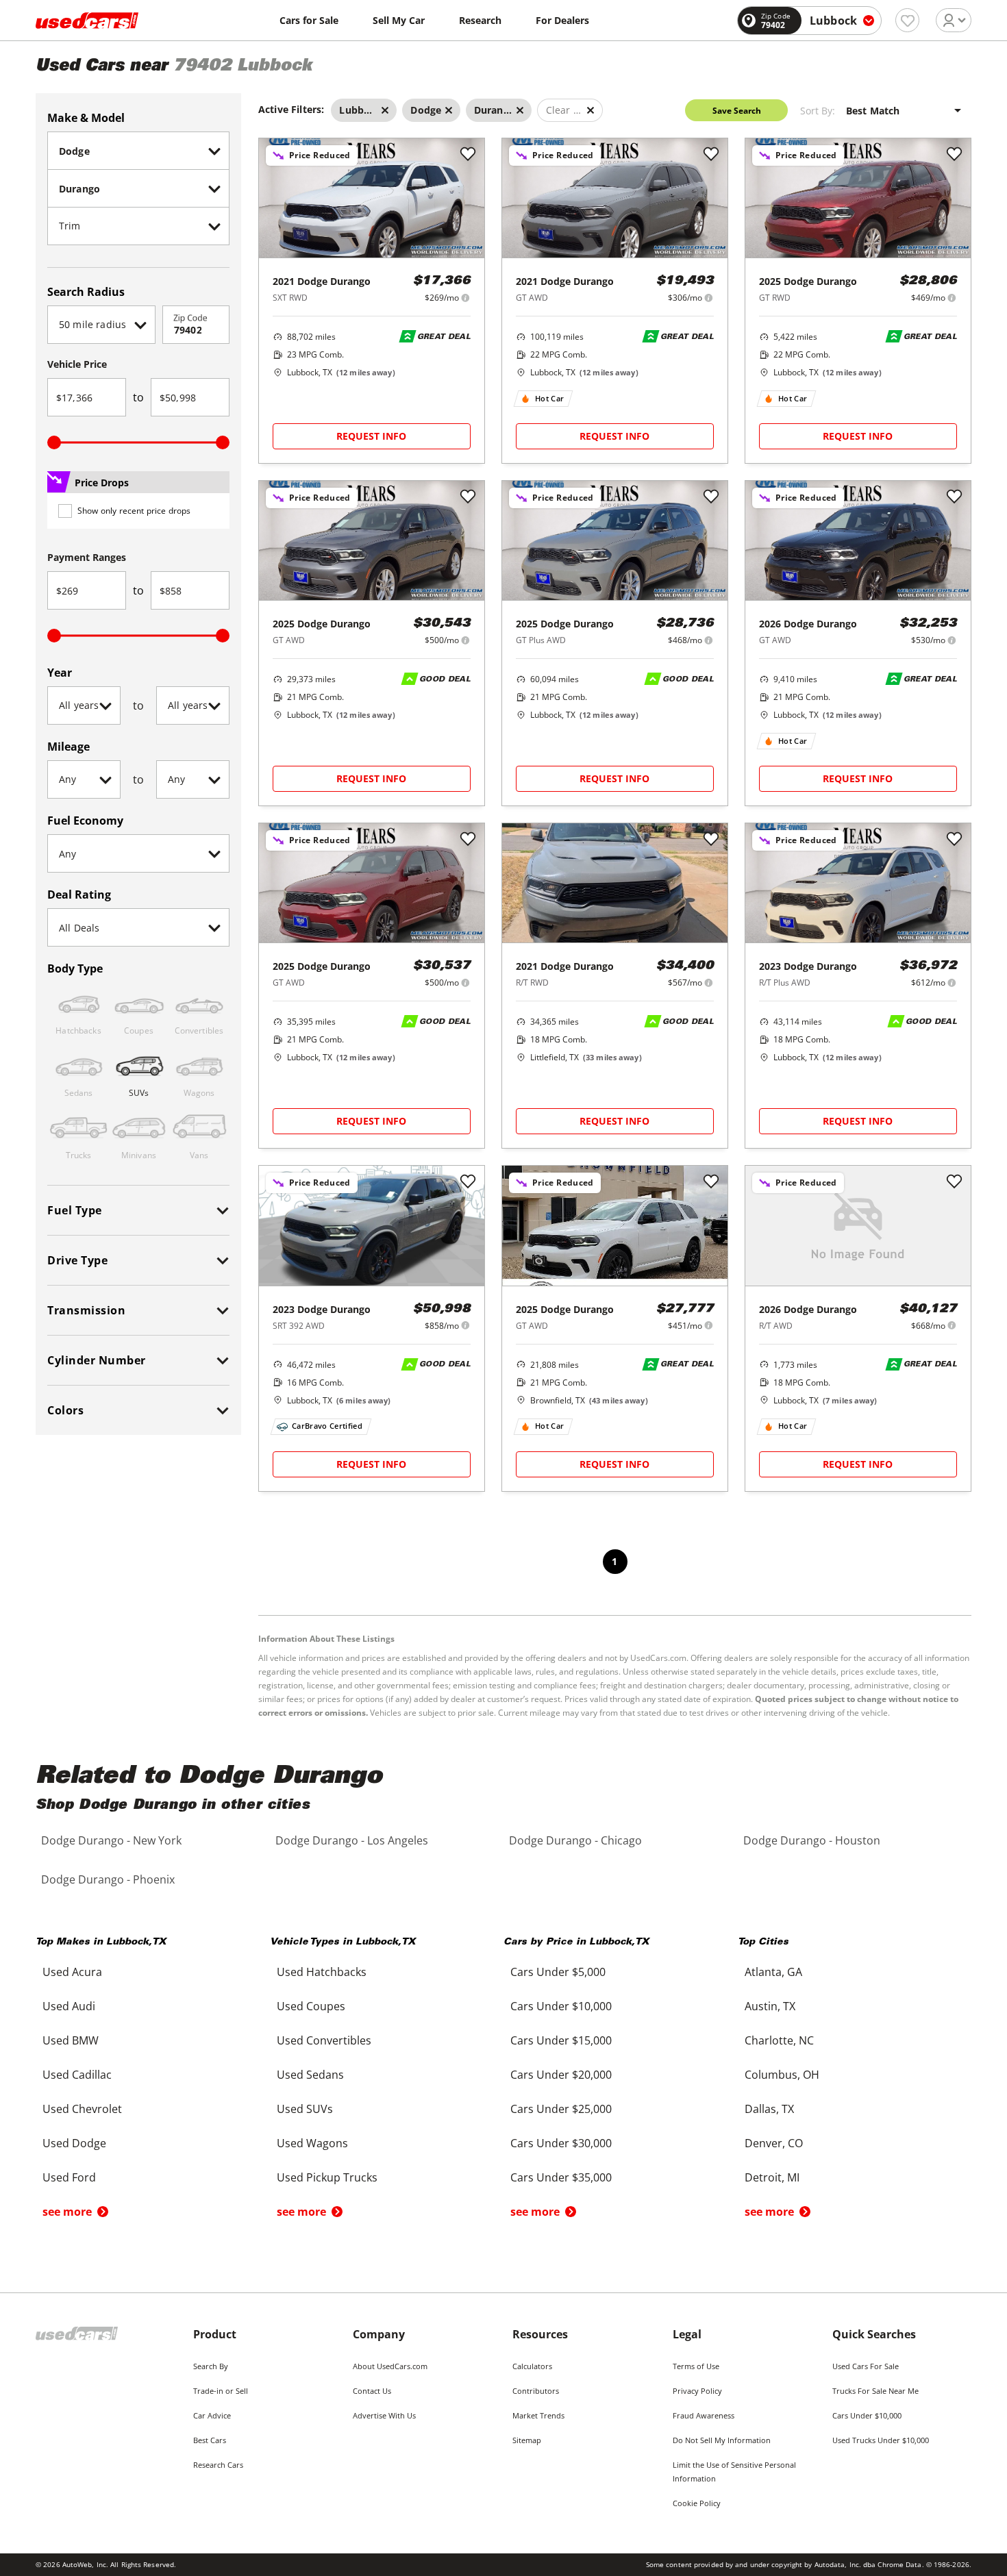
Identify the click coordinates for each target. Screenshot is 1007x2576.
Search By (211, 2366)
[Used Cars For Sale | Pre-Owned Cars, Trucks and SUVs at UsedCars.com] (87, 21)
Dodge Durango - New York (111, 1840)
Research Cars (218, 2465)
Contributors (536, 2391)
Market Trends (538, 2415)
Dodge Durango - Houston (812, 1840)
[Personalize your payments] (465, 298)
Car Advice (212, 2415)
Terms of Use (696, 2366)
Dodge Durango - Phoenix (108, 1879)
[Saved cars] (907, 20)
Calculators (532, 2366)
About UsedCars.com (390, 2366)
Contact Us (372, 2391)
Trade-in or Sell (221, 2391)
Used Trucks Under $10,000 (881, 2440)
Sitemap (527, 2440)
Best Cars (210, 2440)
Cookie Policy (697, 2503)
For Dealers (562, 20)
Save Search (737, 111)
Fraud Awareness (704, 2415)
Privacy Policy (697, 2391)
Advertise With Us (384, 2415)
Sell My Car (399, 20)
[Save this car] (468, 155)
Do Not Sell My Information (722, 2440)
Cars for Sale (309, 20)
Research (480, 20)
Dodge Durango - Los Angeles (352, 1840)
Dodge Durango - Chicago (575, 1840)
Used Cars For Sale (866, 2366)
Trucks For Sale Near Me (875, 2391)
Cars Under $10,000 (867, 2415)
